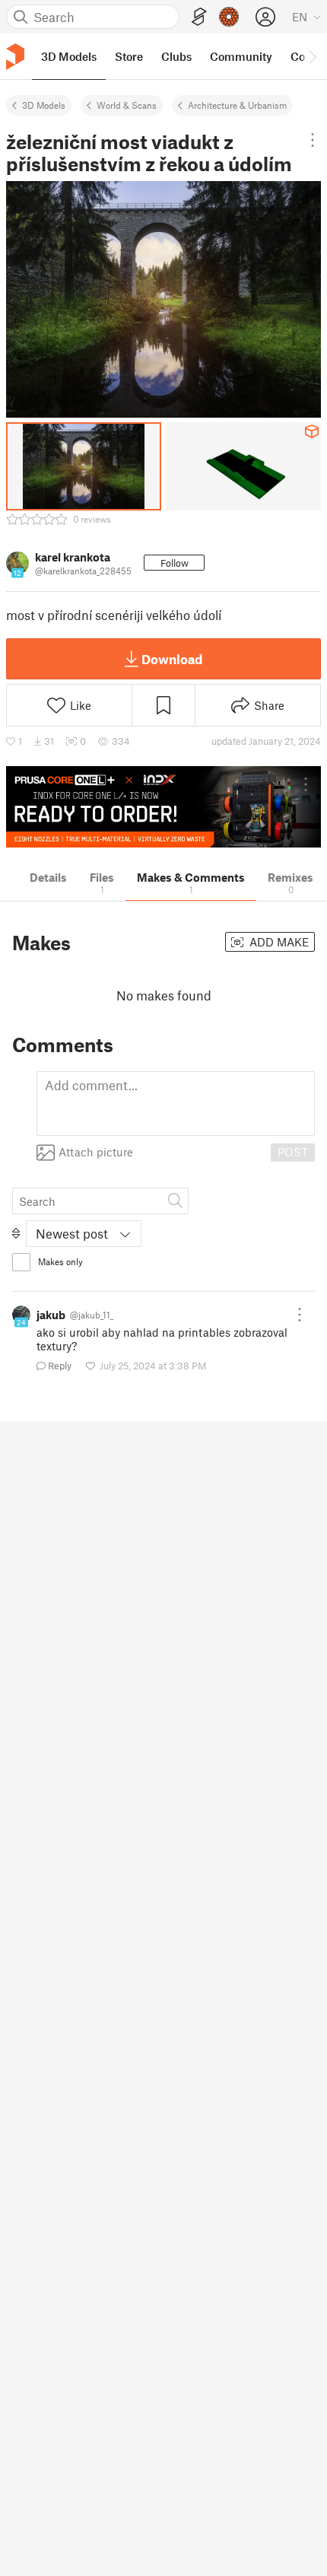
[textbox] (176, 1104)
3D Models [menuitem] (69, 56)
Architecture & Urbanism (237, 105)
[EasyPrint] (199, 17)
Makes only (60, 1261)
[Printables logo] (15, 57)
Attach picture (96, 1152)
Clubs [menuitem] (176, 56)
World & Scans (127, 105)
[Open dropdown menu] (312, 140)
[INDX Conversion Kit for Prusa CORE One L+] (163, 807)
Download (172, 659)
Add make (278, 942)
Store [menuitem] (129, 56)
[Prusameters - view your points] (229, 17)
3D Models (44, 105)
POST (293, 1152)
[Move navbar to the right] (312, 56)
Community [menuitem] (241, 56)
